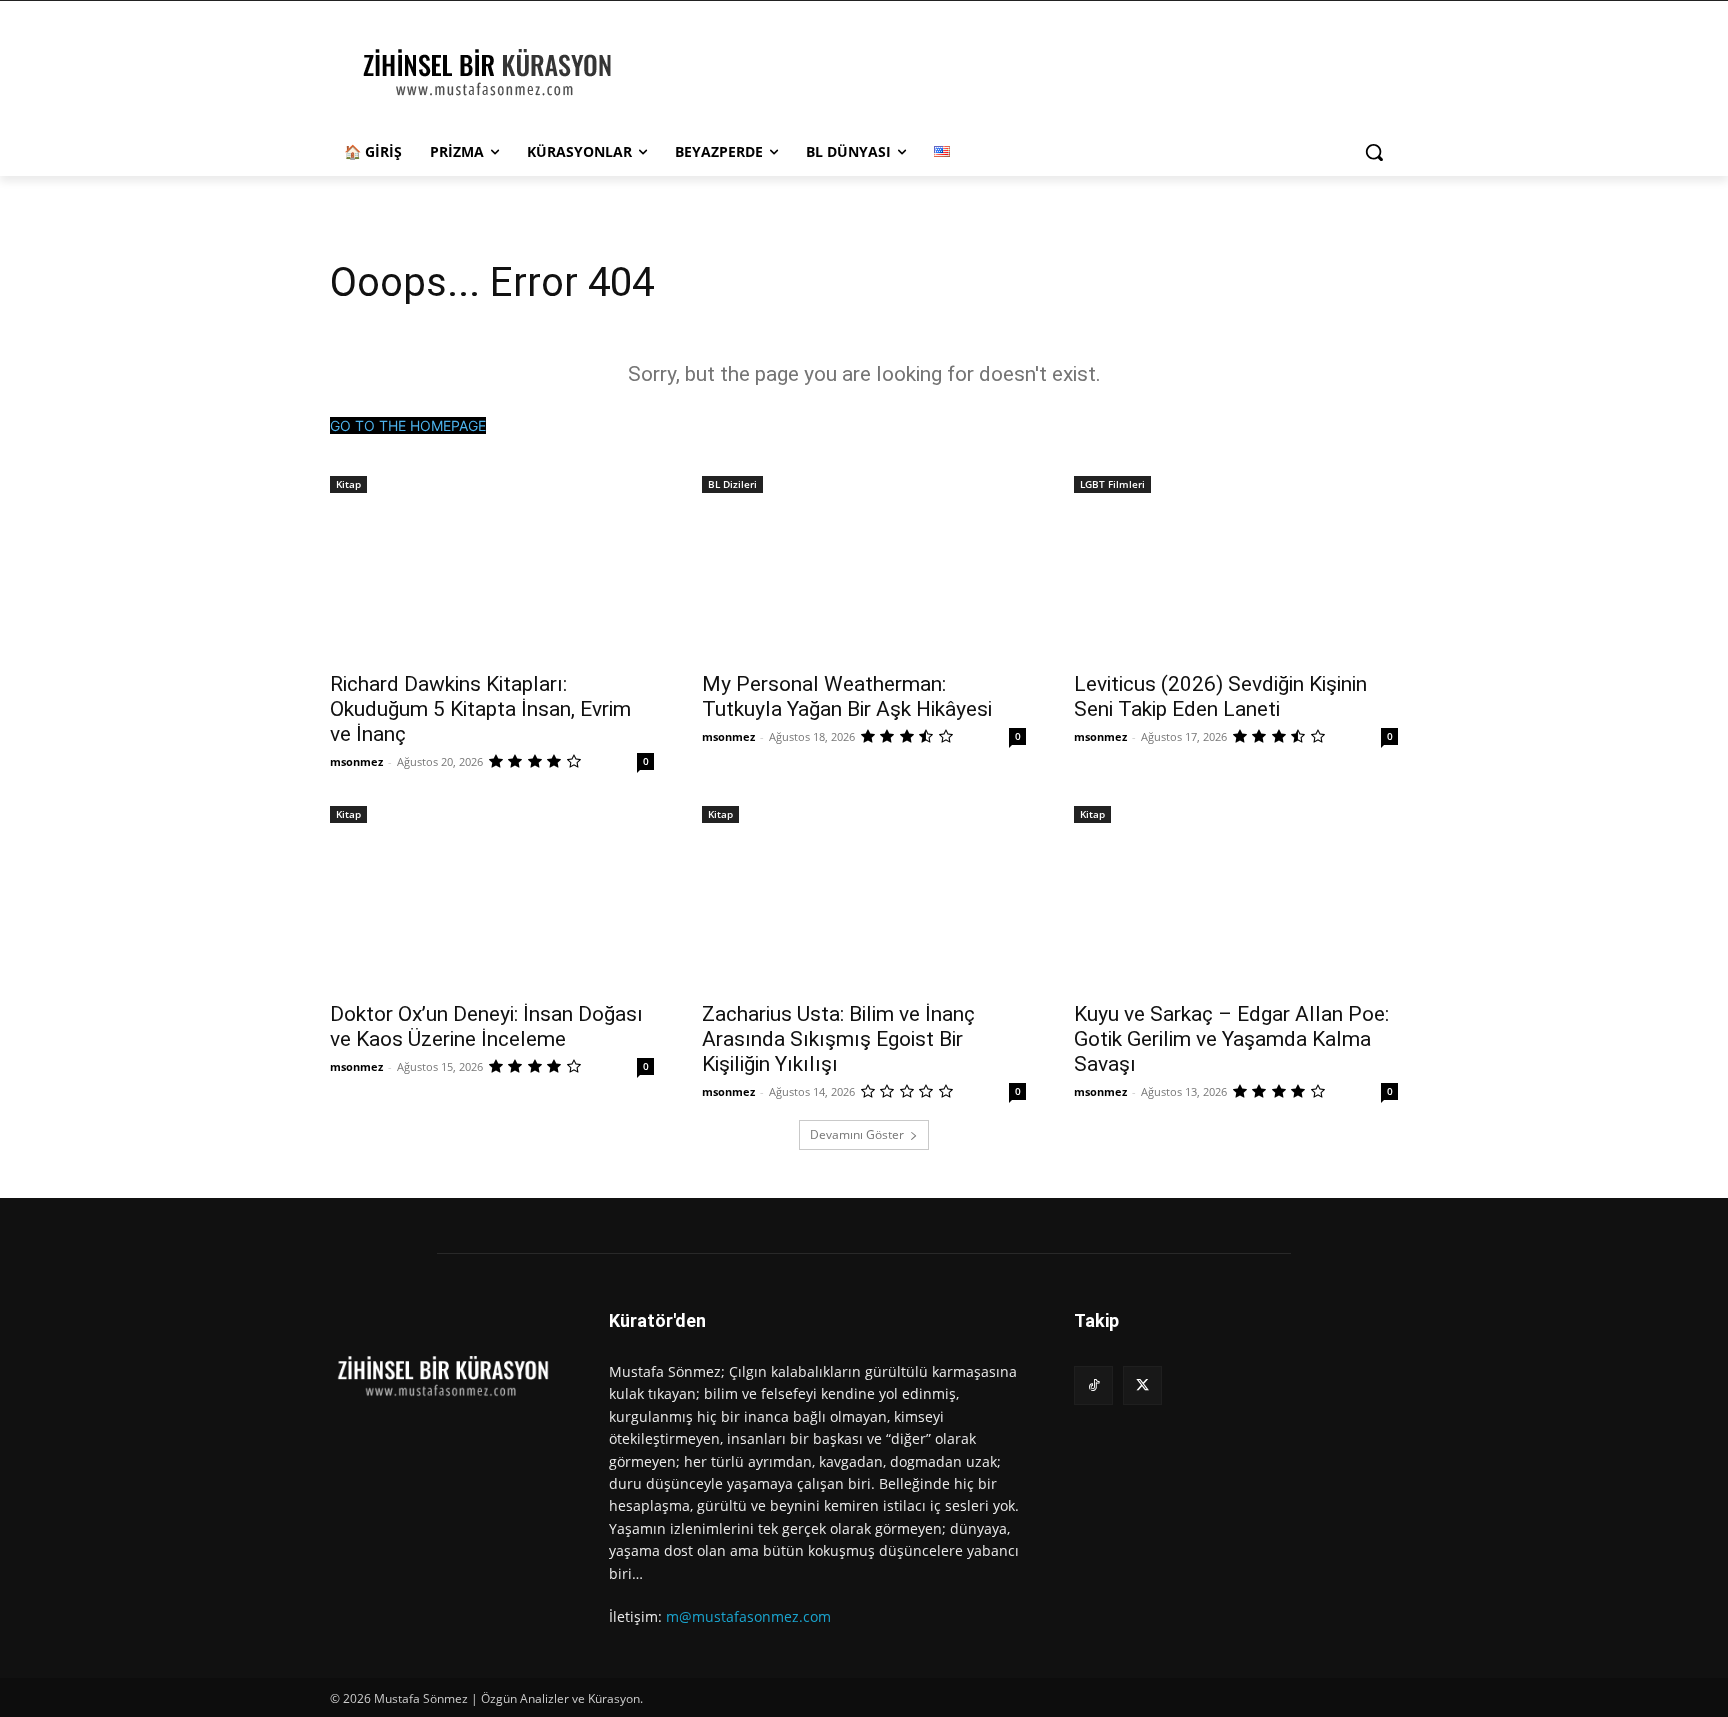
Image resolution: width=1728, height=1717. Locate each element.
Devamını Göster (857, 1134)
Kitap (348, 484)
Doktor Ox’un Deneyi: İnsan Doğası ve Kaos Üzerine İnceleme (486, 1026)
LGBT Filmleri (1112, 484)
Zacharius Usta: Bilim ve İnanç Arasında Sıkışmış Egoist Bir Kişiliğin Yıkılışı (838, 1039)
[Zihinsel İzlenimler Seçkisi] (490, 74)
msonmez (356, 761)
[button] (1374, 152)
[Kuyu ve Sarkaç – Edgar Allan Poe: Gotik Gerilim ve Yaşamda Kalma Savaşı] (1236, 908)
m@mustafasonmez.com (748, 1616)
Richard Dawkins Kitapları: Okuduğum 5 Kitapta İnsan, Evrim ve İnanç (480, 709)
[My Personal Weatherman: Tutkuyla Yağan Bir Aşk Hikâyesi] (864, 578)
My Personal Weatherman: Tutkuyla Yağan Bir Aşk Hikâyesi (847, 696)
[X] (1142, 1385)
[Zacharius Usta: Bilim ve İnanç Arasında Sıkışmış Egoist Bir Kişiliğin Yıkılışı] (864, 908)
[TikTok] (1093, 1385)
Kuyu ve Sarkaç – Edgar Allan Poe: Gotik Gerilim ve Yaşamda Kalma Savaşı (1231, 1039)
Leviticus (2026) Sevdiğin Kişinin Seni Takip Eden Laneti (1220, 696)
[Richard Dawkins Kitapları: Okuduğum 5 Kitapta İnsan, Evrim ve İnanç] (492, 578)
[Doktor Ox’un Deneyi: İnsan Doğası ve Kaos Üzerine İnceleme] (492, 908)
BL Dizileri (732, 484)
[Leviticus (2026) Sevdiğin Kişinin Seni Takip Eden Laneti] (1236, 578)
